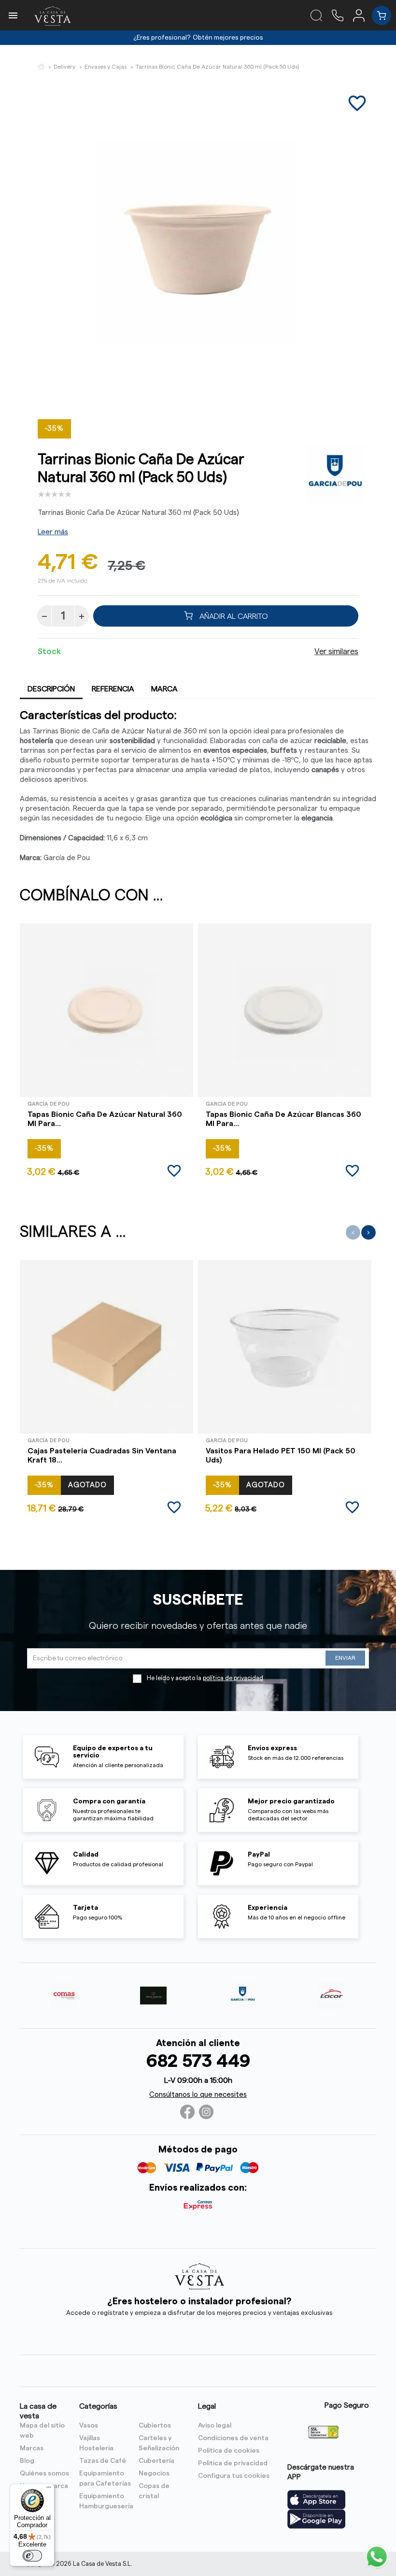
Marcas (32, 2448)
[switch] (32, 2556)
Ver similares (336, 652)
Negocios (154, 2474)
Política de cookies (229, 2451)
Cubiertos (155, 2426)
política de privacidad (233, 1678)
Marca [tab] (164, 689)
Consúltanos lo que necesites (198, 2095)
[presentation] (353, 1232)
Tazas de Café (103, 2461)
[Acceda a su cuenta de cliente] (362, 15)
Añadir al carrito (233, 616)
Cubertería (156, 2461)
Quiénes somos (44, 2474)
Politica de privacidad (233, 2463)
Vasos (89, 2426)
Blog (27, 2461)
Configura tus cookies (234, 2476)
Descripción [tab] (51, 689)
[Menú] (49, 2489)
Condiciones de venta (233, 2438)
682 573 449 (198, 2061)
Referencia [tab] (113, 689)
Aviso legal (215, 2426)
